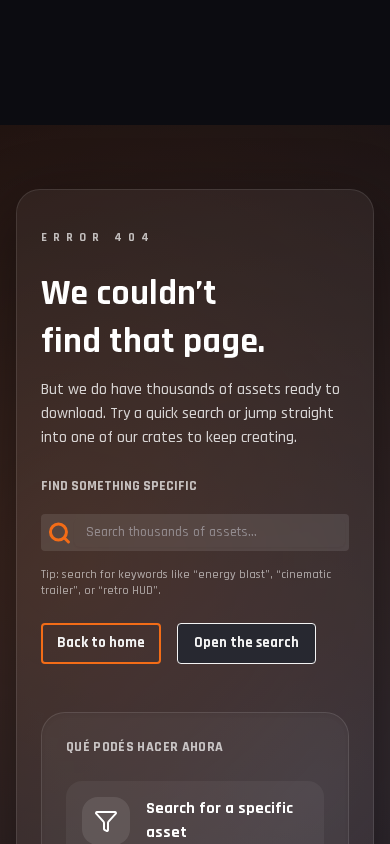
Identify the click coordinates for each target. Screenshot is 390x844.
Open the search (246, 642)
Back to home (101, 642)
